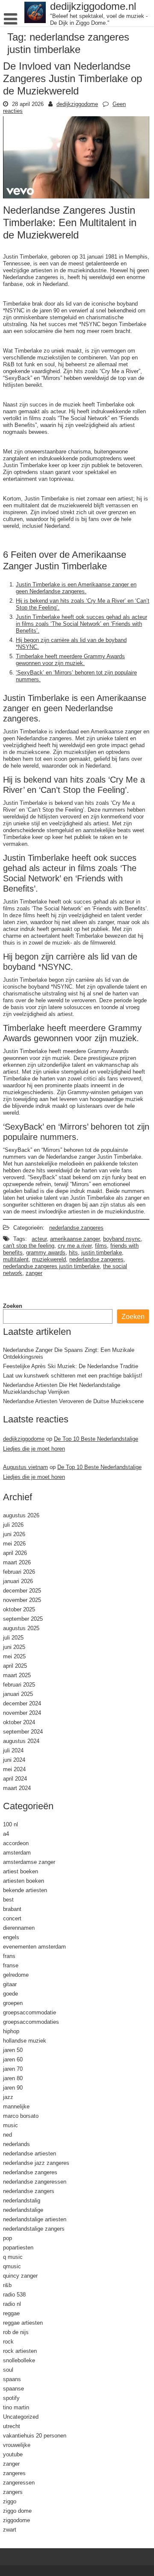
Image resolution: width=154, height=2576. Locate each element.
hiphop (11, 2031)
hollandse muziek (25, 2040)
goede (10, 1993)
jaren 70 (13, 2069)
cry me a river (75, 1245)
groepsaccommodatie (30, 2012)
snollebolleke (19, 2360)
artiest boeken (21, 1871)
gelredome (16, 1975)
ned (7, 2134)
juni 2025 (14, 1647)
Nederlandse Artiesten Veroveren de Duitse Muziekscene (73, 1401)
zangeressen (19, 2482)
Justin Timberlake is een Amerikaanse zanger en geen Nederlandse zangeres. (76, 588)
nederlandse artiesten (30, 2153)
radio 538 (14, 2294)
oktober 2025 (19, 1609)
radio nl (12, 2304)
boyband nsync (122, 1239)
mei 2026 (14, 1543)
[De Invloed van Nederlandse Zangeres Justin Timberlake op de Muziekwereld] (76, 196)
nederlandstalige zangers (34, 2229)
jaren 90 (13, 2087)
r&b (7, 2285)
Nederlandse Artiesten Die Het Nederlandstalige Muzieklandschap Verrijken (62, 1388)
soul (8, 2370)
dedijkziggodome (77, 104)
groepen (13, 2003)
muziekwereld (49, 1259)
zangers (13, 2492)
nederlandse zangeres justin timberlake (51, 1266)
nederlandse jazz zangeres (36, 2163)
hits (73, 1252)
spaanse (13, 2388)
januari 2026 (18, 1581)
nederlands (16, 2144)
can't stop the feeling (29, 1245)
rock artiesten (20, 2351)
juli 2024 (13, 1750)
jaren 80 (13, 2078)
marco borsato (21, 2116)
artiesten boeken (24, 1881)
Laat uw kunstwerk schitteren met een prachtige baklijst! (73, 1375)
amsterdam (17, 1852)
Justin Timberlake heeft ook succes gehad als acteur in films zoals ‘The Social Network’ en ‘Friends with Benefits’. (81, 624)
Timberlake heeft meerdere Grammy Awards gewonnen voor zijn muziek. (70, 659)
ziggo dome (17, 2511)
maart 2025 (17, 1675)
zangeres (14, 2473)
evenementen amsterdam (34, 1946)
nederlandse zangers (29, 2191)
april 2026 (15, 1553)
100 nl (10, 1824)
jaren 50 (13, 2050)
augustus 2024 (21, 1741)
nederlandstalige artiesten (35, 2219)
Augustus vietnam (25, 1467)
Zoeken (13, 1306)
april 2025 (15, 1666)
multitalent (16, 1259)
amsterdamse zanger (29, 1862)
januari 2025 (18, 1694)
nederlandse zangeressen (35, 2182)
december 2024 (22, 1703)
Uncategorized (21, 2417)
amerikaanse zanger (75, 1239)
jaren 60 (13, 2059)
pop (7, 2238)
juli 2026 (13, 1525)
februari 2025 (19, 1684)
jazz (8, 2097)
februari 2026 (19, 1572)
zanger (34, 1273)
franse (11, 1965)
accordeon (16, 1843)
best (8, 1899)
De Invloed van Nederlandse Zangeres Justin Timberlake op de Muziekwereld (73, 78)
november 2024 (22, 1713)
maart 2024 (17, 1788)
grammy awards (46, 1252)
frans (9, 1956)
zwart (10, 2529)
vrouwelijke (17, 2445)
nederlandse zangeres (76, 1228)
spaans (12, 2379)
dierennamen (19, 1928)
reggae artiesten (23, 2323)
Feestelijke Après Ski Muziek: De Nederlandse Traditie (71, 1366)
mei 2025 (14, 1656)
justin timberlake (102, 1252)
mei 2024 (14, 1769)
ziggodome (16, 2520)
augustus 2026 (21, 1515)
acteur (39, 1239)
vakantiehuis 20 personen (35, 2435)
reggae (11, 2313)
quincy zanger (20, 2276)
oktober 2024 (19, 1722)
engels (11, 1937)
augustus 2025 (21, 1628)
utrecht (12, 2426)
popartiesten (18, 2247)
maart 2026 (17, 1562)
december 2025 (22, 1590)
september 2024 (23, 1731)
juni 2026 (14, 1534)
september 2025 (23, 1619)
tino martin (16, 2407)
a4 (6, 1834)
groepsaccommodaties (31, 2022)
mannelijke (16, 2106)
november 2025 (22, 1600)
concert (12, 1918)
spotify (11, 2398)
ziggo (10, 2501)
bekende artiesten (25, 1890)
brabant (12, 1909)
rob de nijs (16, 2332)
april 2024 (15, 1778)
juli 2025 (13, 1637)
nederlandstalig (22, 2200)
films (101, 1245)
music (10, 2125)
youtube (13, 2454)
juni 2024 (14, 1760)
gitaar (10, 1984)
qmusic (12, 2266)
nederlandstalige (23, 2210)
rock (8, 2341)
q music (13, 2257)
